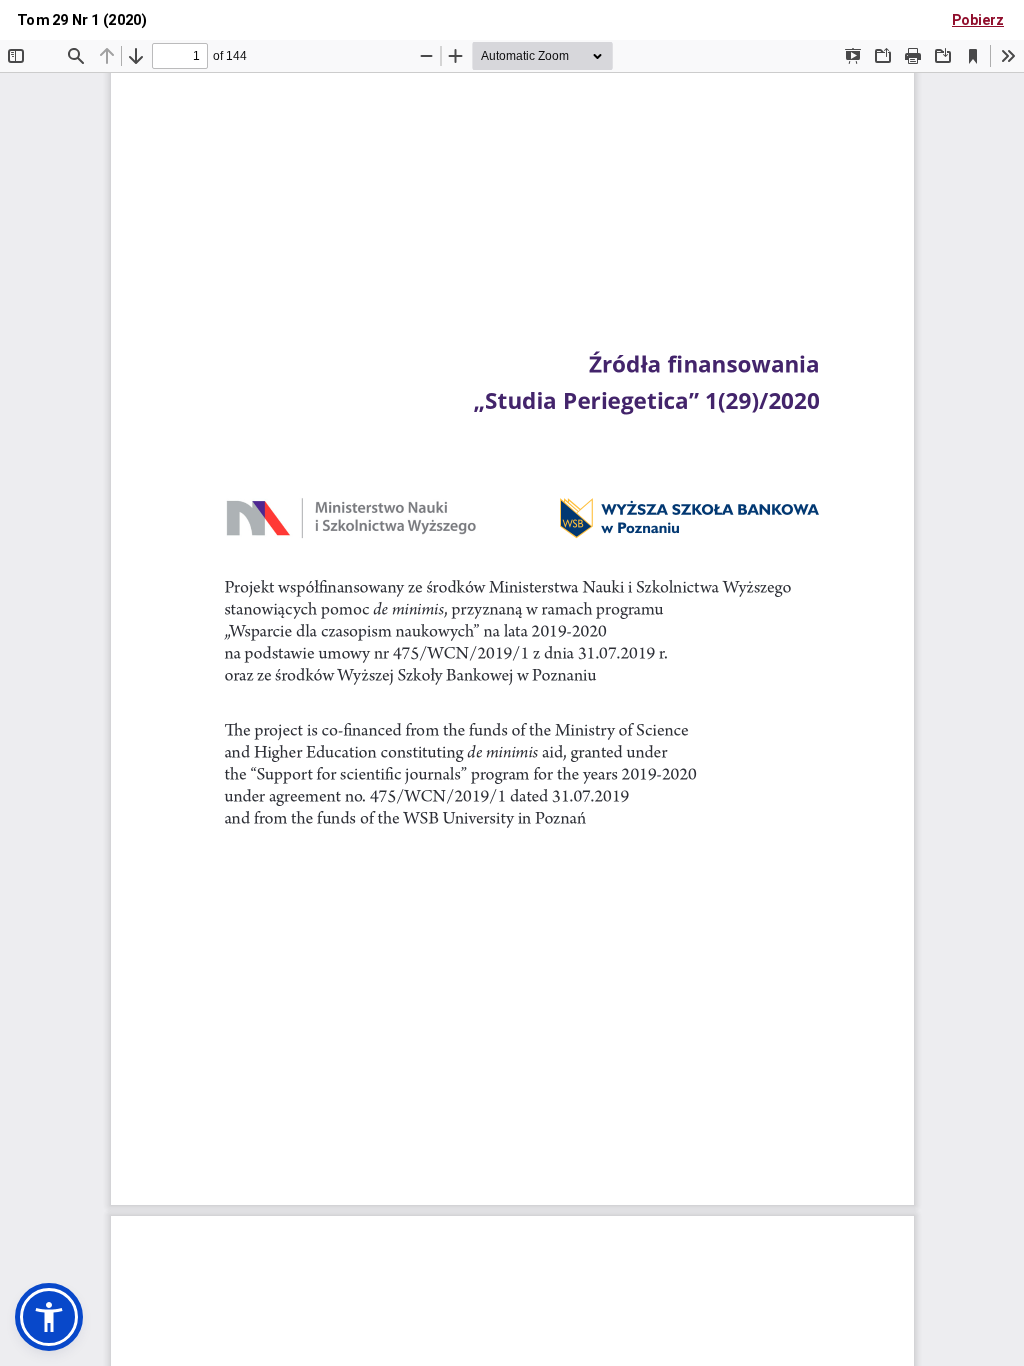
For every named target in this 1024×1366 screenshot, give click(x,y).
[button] (49, 1317)
